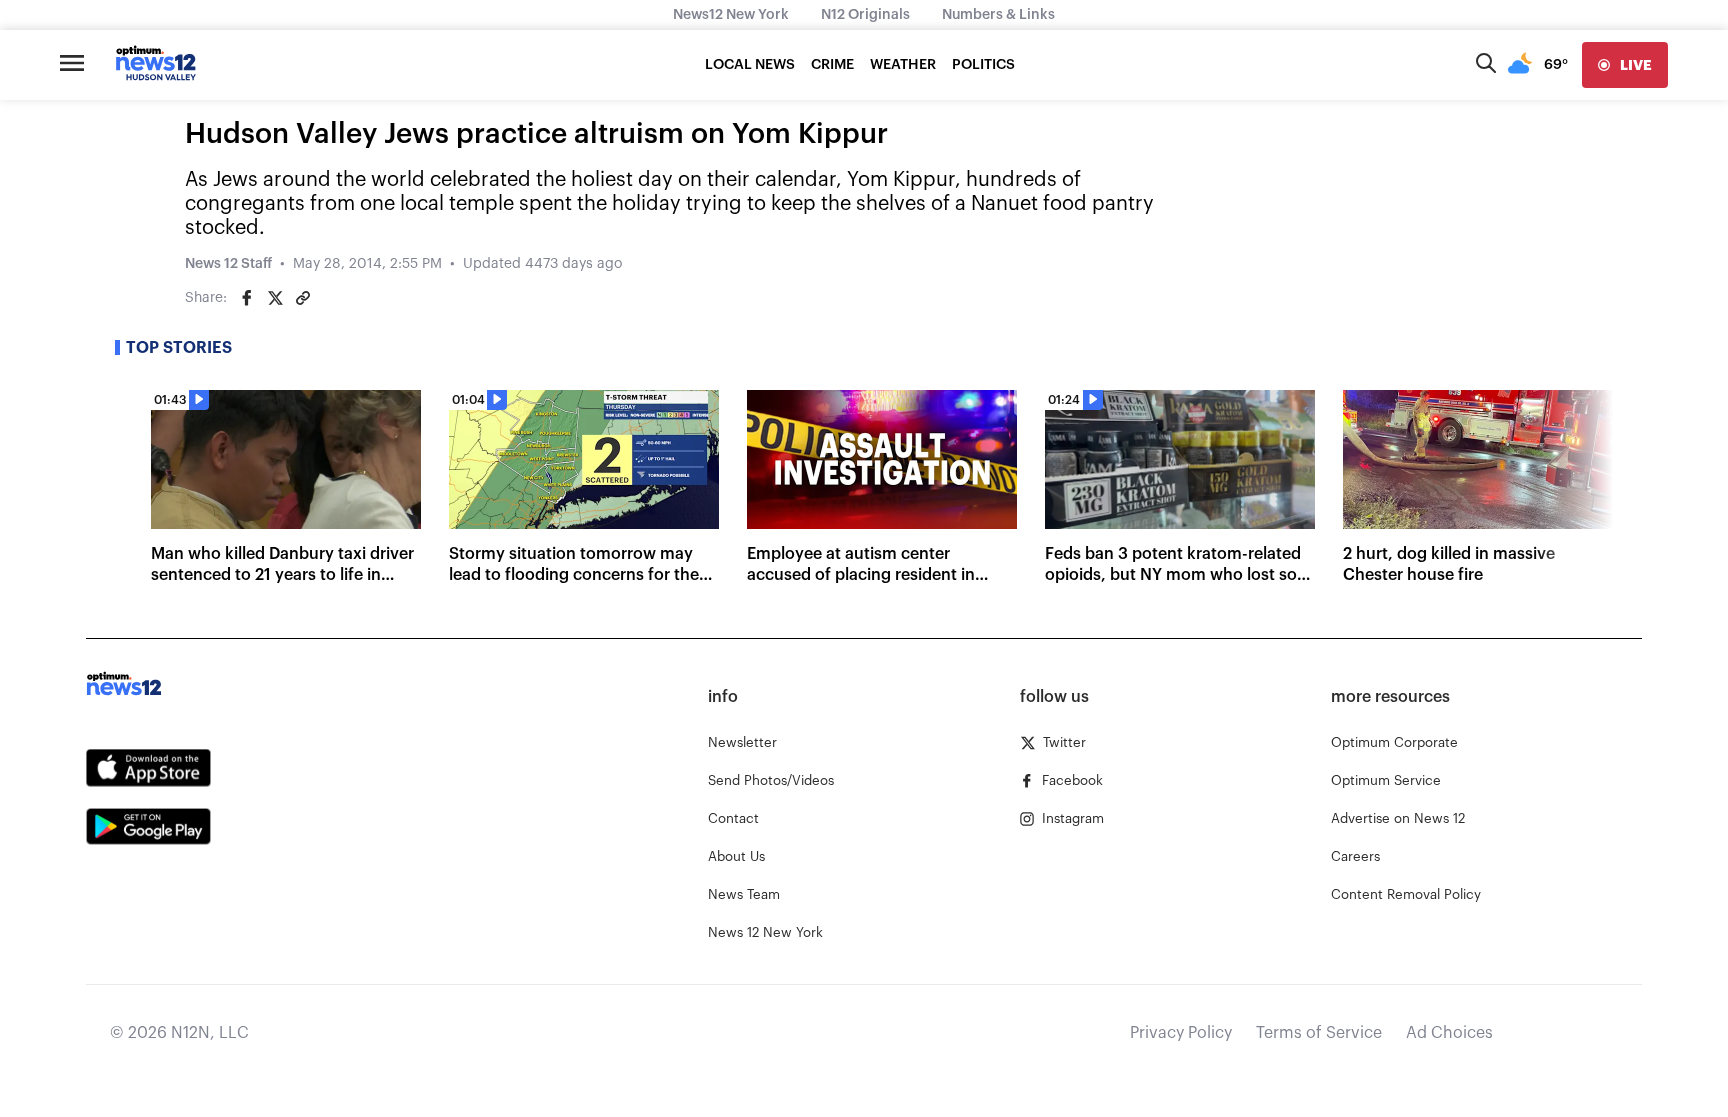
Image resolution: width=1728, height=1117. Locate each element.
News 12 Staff (228, 264)
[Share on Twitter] (275, 298)
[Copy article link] (303, 298)
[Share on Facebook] (247, 298)
